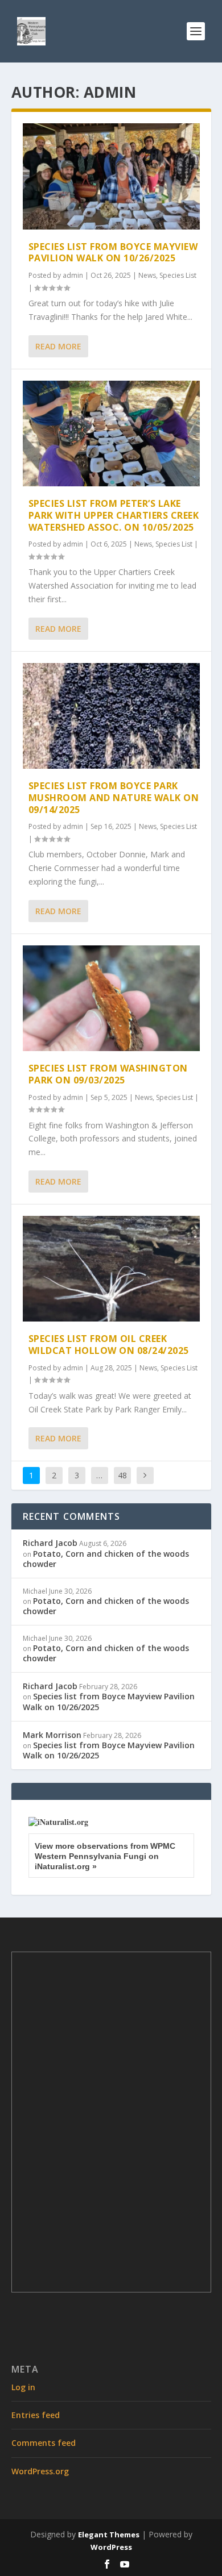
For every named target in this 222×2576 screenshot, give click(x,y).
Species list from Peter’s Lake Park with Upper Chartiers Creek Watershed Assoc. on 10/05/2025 (114, 515)
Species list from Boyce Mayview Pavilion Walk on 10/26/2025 (113, 253)
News (147, 275)
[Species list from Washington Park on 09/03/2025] (111, 999)
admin (73, 275)
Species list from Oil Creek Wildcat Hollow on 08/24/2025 (109, 1345)
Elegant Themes (109, 2535)
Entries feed (36, 2415)
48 (122, 1475)
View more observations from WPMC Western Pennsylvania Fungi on (105, 1856)
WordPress (111, 2547)
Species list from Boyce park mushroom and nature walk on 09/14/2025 (114, 798)
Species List (178, 275)
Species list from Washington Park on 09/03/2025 (108, 1074)
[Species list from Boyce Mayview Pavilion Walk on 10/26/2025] (111, 176)
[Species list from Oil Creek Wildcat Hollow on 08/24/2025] (111, 1269)
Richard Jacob (50, 1543)
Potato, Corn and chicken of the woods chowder (106, 1559)
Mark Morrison (52, 1735)
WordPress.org (40, 2471)
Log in (23, 2387)
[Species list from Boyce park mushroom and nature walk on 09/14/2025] (111, 716)
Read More (58, 346)
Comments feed (44, 2443)
